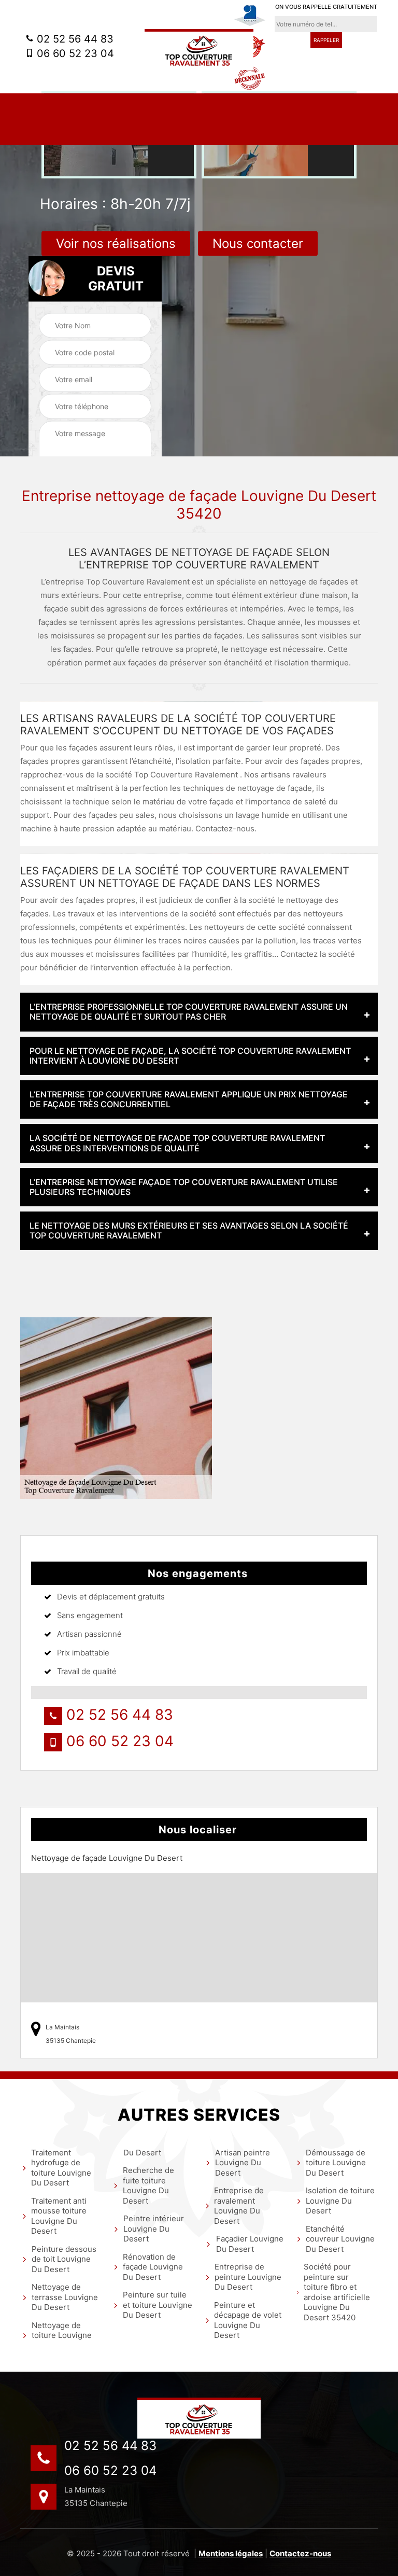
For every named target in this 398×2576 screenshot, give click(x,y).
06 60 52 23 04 (74, 53)
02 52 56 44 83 (74, 39)
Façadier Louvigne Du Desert (250, 2244)
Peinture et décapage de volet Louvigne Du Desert (248, 2320)
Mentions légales (231, 2553)
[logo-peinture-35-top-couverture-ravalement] (199, 2418)
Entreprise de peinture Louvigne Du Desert (248, 2277)
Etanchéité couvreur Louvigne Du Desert (340, 2239)
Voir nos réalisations (116, 243)
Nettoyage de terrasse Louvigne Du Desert (65, 2297)
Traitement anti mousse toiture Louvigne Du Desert (59, 2216)
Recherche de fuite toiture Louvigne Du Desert (148, 2185)
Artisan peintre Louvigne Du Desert (243, 2163)
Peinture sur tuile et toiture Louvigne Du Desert (158, 2305)
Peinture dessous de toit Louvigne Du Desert (64, 2259)
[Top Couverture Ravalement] (199, 50)
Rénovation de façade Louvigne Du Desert (153, 2267)
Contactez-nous (300, 2553)
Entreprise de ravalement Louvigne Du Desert (239, 2206)
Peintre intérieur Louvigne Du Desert (154, 2229)
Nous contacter (258, 243)
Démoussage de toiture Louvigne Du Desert (336, 2163)
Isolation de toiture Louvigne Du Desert (340, 2201)
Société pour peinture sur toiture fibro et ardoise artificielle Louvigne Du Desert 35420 (337, 2292)
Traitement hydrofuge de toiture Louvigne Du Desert (61, 2168)
